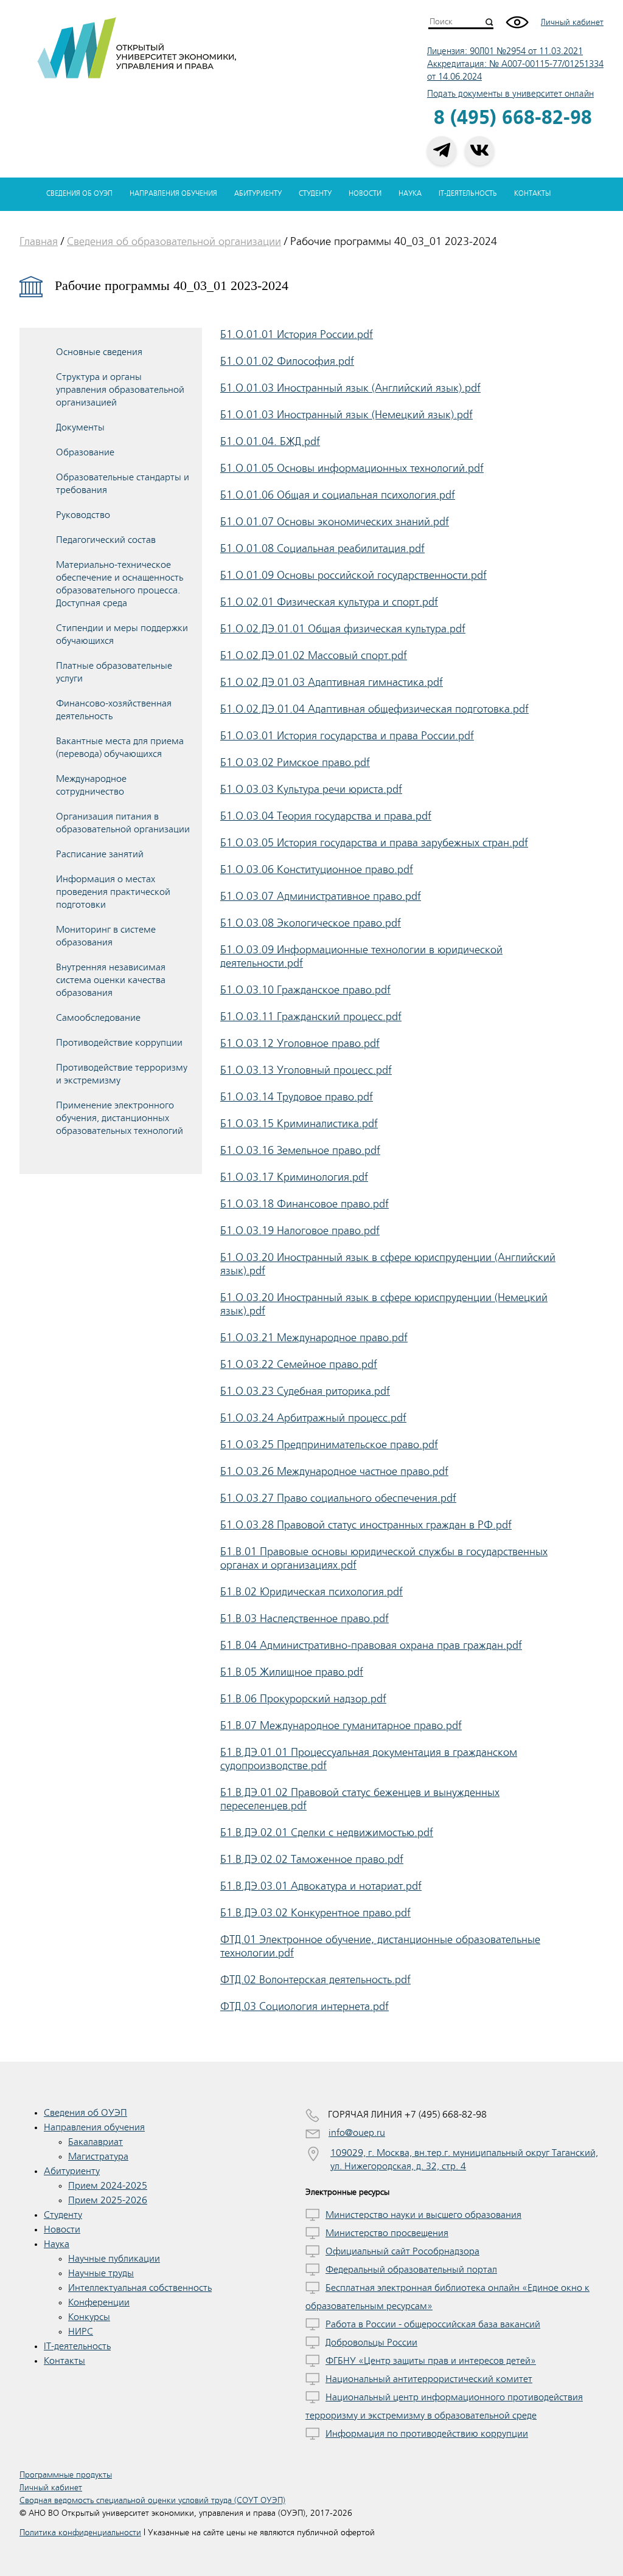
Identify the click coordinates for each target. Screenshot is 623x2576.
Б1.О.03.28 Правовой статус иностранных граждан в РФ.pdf (366, 1525)
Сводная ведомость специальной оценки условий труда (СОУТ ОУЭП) (152, 2500)
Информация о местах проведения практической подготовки (113, 892)
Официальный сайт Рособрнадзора (402, 2251)
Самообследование (98, 1018)
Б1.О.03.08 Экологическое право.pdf (311, 923)
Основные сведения (99, 352)
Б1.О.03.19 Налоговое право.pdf (300, 1231)
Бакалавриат (96, 2142)
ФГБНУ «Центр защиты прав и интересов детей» (431, 2361)
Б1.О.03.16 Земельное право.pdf (300, 1150)
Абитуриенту (258, 194)
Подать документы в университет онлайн (510, 94)
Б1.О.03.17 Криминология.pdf (294, 1177)
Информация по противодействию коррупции (427, 2434)
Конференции (99, 2302)
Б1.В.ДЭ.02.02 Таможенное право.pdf (312, 1859)
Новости (365, 194)
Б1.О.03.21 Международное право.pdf (314, 1338)
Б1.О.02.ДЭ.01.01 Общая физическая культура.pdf (343, 629)
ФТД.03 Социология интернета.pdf (305, 2006)
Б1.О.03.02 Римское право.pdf (295, 762)
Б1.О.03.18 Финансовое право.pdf (305, 1204)
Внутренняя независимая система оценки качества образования (111, 980)
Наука (410, 194)
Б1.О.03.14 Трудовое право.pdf (297, 1097)
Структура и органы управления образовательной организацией (120, 390)
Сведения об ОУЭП (79, 194)
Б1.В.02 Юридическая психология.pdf (311, 1592)
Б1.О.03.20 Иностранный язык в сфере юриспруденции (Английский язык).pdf (388, 1264)
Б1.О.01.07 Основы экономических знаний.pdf (335, 522)
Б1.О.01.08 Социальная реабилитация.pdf (322, 548)
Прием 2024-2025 (108, 2186)
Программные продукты (66, 2475)
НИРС (81, 2332)
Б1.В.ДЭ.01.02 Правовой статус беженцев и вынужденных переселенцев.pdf (360, 1799)
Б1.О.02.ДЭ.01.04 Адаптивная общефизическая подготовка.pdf (374, 709)
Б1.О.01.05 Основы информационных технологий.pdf (352, 468)
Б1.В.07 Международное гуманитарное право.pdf (341, 1725)
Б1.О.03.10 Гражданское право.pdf (305, 990)
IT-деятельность (468, 194)
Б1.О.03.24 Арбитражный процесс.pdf (313, 1418)
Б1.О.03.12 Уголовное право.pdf (300, 1043)
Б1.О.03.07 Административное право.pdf (321, 896)
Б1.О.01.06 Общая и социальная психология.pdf (338, 495)
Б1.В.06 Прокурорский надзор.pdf (303, 1699)
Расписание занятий (100, 854)
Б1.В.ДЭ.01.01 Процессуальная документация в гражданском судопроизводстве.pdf (369, 1759)
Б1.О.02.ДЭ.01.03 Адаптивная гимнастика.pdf (332, 682)
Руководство (83, 515)
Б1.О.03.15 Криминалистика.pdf (299, 1124)
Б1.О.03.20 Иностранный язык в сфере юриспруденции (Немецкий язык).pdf (384, 1304)
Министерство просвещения (387, 2233)
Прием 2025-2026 (108, 2200)
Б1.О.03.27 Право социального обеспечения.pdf (338, 1498)
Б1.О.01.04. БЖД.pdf (270, 441)
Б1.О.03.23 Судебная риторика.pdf (305, 1391)
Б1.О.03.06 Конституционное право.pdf (317, 869)
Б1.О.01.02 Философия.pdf (287, 361)
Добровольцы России (371, 2343)
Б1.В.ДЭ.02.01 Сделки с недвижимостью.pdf (327, 1832)
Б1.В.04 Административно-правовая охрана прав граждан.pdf (371, 1645)
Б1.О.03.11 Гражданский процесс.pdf (311, 1017)
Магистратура (98, 2156)
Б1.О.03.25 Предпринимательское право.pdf (329, 1445)
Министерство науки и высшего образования (423, 2215)
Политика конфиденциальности (80, 2533)
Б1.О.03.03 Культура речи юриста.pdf (311, 789)
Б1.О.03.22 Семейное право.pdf (299, 1364)
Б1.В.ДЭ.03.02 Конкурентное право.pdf (315, 1913)
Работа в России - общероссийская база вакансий (433, 2324)
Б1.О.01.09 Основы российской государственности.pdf (353, 575)
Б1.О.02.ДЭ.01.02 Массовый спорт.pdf (314, 655)
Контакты (532, 194)
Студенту (315, 194)
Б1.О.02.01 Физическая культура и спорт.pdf (329, 602)
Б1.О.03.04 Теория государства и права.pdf (326, 816)
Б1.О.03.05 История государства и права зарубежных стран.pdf (374, 843)
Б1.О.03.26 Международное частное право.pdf (334, 1471)
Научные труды (101, 2273)
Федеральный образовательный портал (411, 2270)
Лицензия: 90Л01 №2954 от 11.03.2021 (505, 51)
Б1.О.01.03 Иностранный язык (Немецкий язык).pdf (346, 415)
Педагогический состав (106, 540)
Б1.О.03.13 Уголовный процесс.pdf (306, 1070)
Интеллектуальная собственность (140, 2288)
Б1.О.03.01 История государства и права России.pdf (347, 736)
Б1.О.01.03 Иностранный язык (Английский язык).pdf (350, 388)
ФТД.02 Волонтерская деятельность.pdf (315, 1980)
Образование (85, 452)
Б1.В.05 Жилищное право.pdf (292, 1672)
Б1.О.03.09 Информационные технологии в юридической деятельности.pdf (361, 956)
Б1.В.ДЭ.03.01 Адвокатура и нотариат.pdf (321, 1886)
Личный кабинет (572, 22)
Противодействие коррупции (119, 1043)
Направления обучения (173, 194)
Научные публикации (114, 2259)
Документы (80, 427)
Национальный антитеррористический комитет (429, 2379)
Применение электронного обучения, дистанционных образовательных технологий (120, 1118)
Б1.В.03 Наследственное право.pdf (305, 1618)
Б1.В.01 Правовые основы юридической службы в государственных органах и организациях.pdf (384, 1558)
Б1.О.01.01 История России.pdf (297, 334)
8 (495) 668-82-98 (513, 118)
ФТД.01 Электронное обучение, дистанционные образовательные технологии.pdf (380, 1946)
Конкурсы (89, 2317)
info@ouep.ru (357, 2133)
